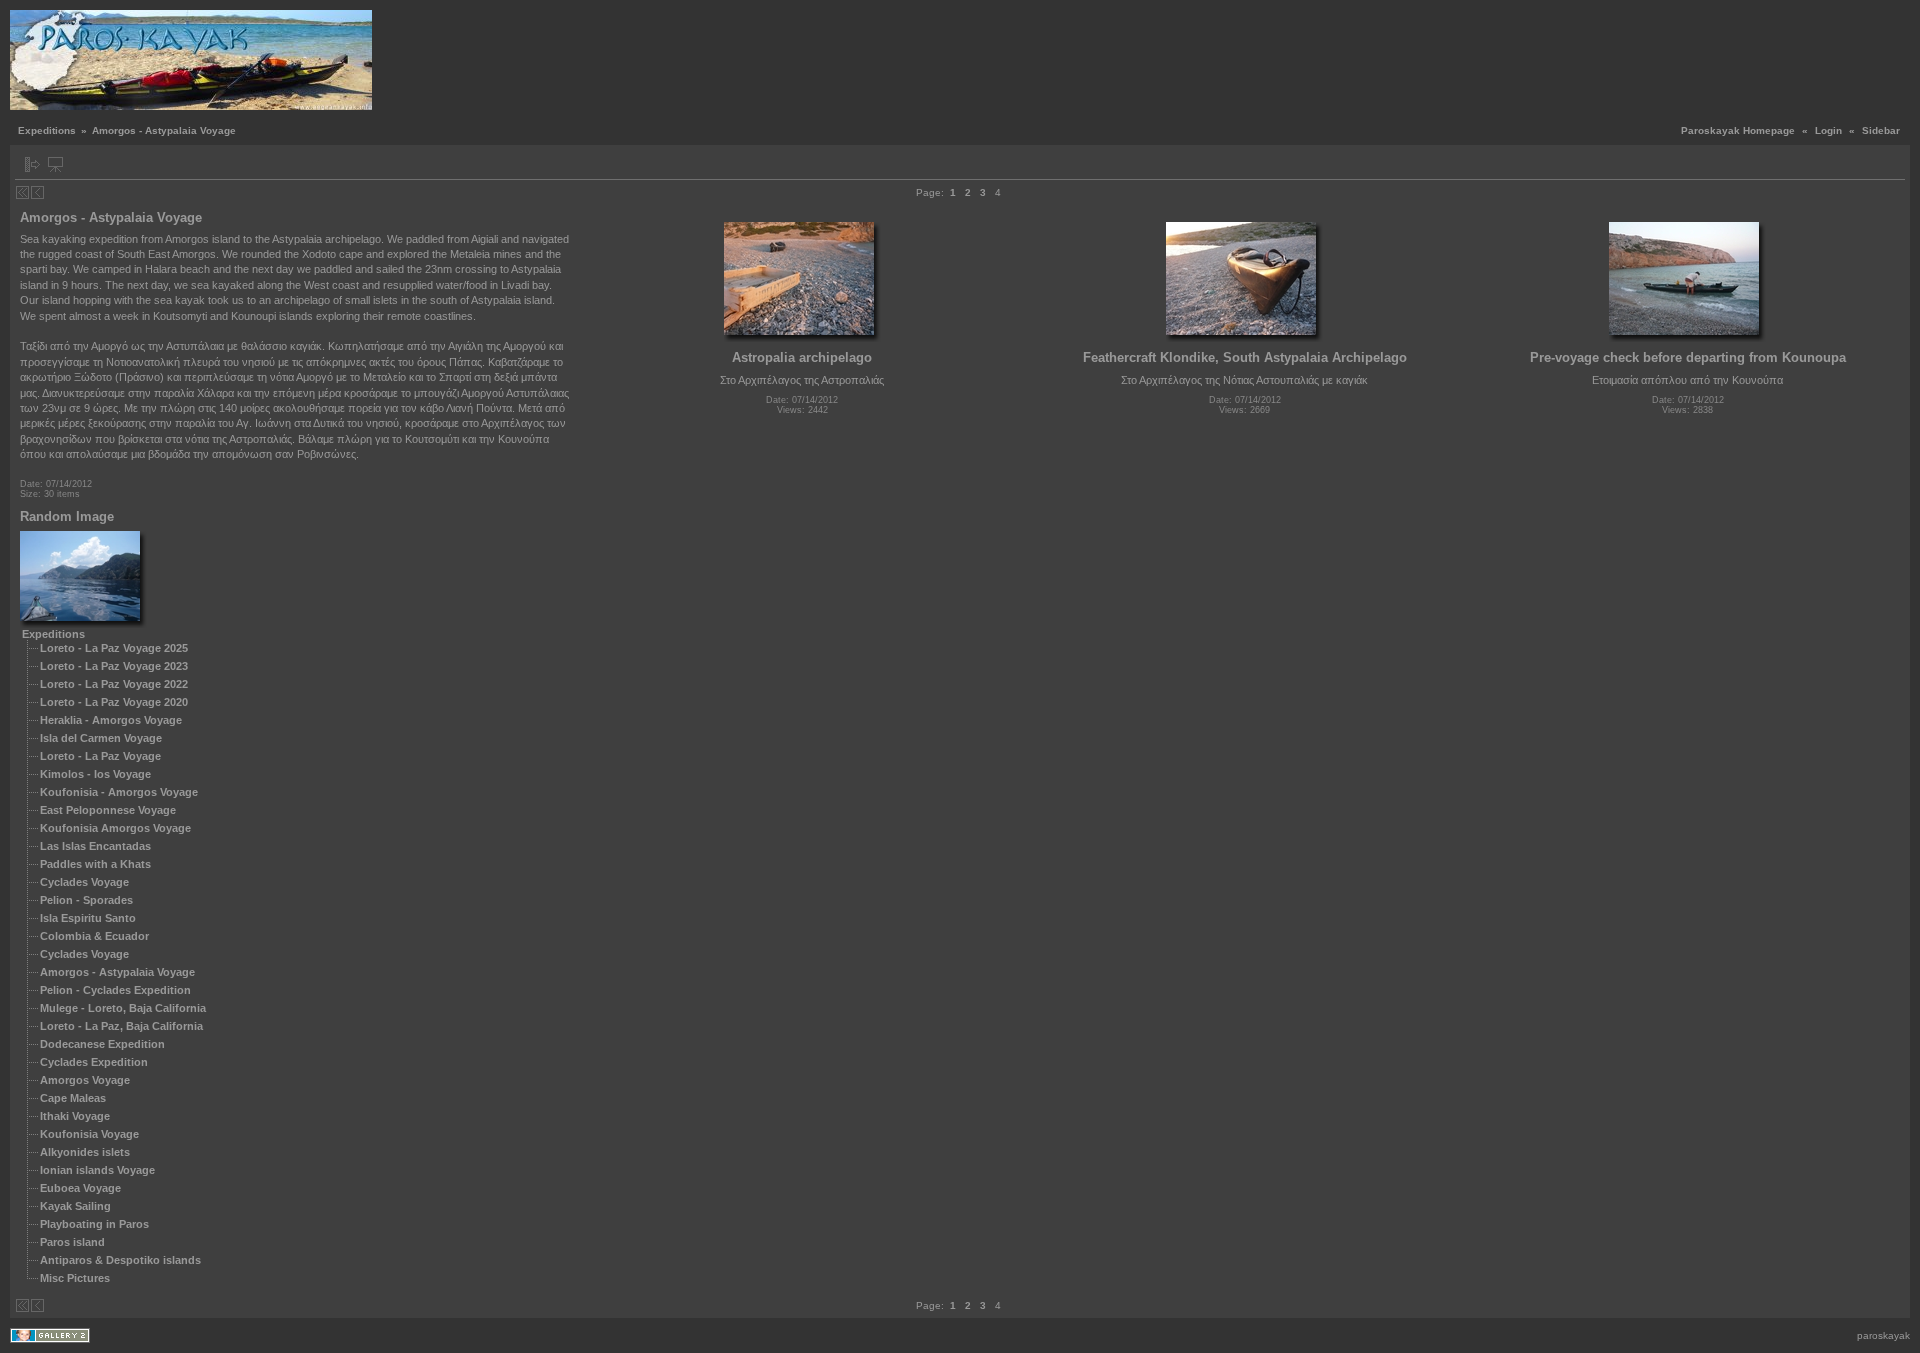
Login (1828, 130)
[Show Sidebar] (32, 164)
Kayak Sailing (75, 1206)
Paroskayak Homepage (1738, 130)
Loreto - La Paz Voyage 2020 (114, 702)
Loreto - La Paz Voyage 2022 (114, 684)
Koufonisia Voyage (89, 1134)
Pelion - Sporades (86, 900)
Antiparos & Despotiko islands (120, 1260)
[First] (22, 192)
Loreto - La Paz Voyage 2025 (114, 648)
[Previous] (37, 192)
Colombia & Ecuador (94, 936)
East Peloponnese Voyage (108, 810)
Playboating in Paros (94, 1224)
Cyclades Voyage (84, 882)
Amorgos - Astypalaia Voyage (117, 972)
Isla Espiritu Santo (88, 918)
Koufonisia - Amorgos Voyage (119, 792)
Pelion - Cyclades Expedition (115, 990)
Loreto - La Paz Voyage (100, 756)
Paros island (72, 1242)
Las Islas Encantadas (95, 846)
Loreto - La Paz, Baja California (121, 1026)
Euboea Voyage (80, 1188)
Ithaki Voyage (75, 1116)
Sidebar (1881, 130)
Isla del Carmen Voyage (101, 738)
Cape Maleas (73, 1098)
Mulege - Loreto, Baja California (123, 1008)
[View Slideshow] (55, 164)
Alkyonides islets (85, 1152)
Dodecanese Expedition (102, 1044)
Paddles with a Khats (95, 864)
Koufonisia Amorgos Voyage (115, 828)
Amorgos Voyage (85, 1080)
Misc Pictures (75, 1278)
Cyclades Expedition (94, 1062)
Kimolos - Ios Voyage (95, 774)
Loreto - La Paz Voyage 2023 (114, 666)
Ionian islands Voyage (97, 1170)
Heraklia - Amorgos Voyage (111, 720)
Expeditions (47, 130)
